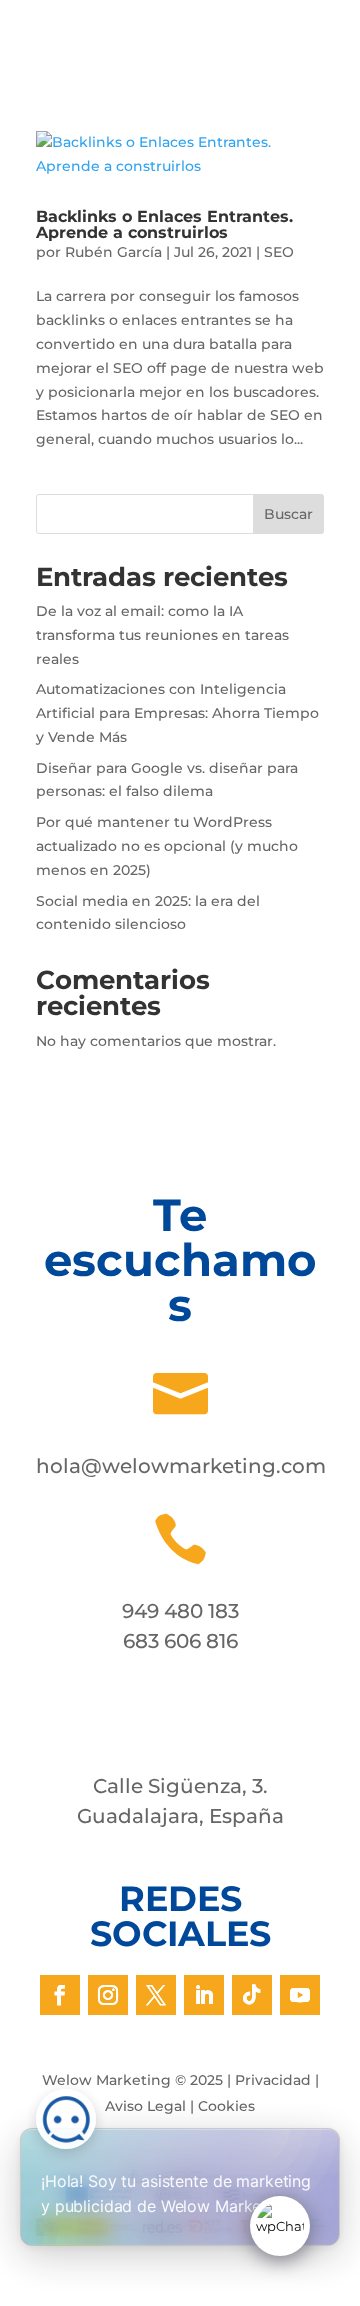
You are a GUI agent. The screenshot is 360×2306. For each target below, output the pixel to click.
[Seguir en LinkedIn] (204, 1995)
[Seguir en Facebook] (60, 1995)
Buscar (288, 514)
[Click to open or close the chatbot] (280, 2226)
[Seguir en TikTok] (252, 1995)
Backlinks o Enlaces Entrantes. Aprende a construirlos (164, 224)
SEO (279, 252)
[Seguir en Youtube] (300, 1995)
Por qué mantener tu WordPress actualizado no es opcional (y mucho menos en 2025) (167, 846)
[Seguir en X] (156, 1995)
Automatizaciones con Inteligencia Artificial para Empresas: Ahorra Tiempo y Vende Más (177, 713)
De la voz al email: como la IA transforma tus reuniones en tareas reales (162, 635)
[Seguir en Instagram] (108, 1995)
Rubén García (113, 252)
